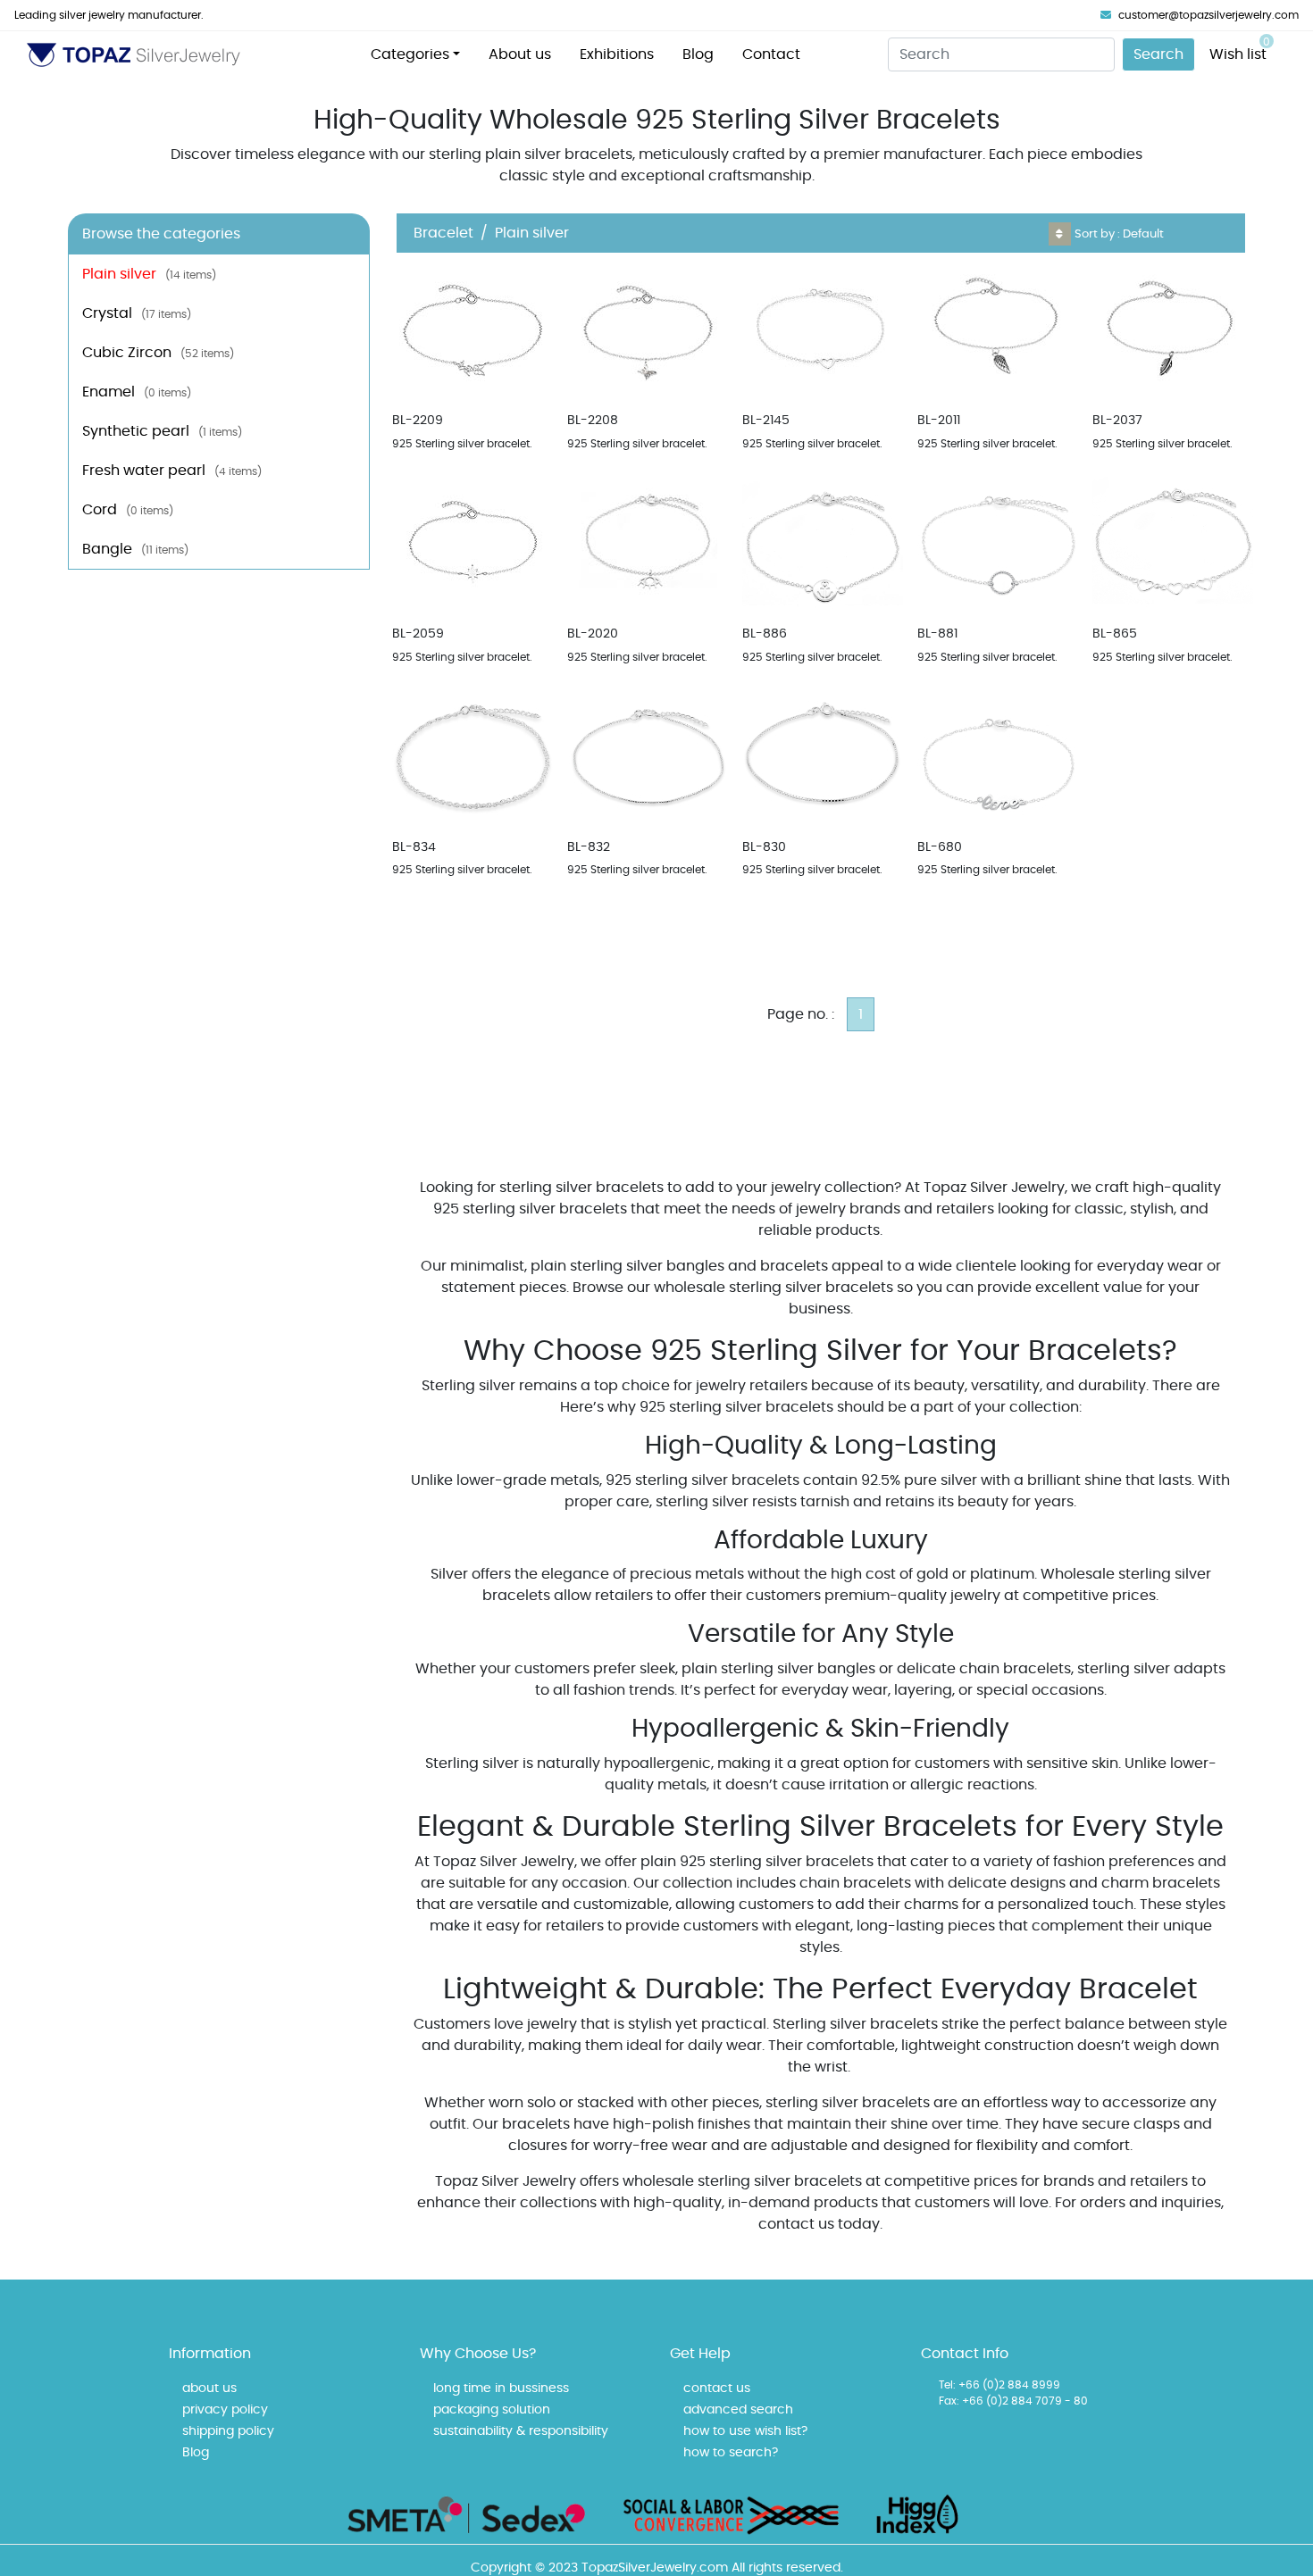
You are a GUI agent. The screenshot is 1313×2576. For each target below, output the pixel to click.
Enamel (137, 392)
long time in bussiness (501, 2388)
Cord (128, 510)
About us (520, 54)
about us (209, 2388)
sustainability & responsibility (521, 2431)
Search (1158, 54)
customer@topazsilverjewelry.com (1208, 15)
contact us (717, 2388)
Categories (410, 54)
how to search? (731, 2453)
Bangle (135, 549)
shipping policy (228, 2431)
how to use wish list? (745, 2431)
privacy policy (225, 2410)
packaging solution (492, 2410)
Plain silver (149, 274)
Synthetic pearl (162, 431)
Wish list (1240, 49)
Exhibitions (617, 54)
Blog (698, 54)
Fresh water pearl (172, 471)
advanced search (738, 2410)
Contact (771, 54)
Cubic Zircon (158, 353)
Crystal (137, 313)
